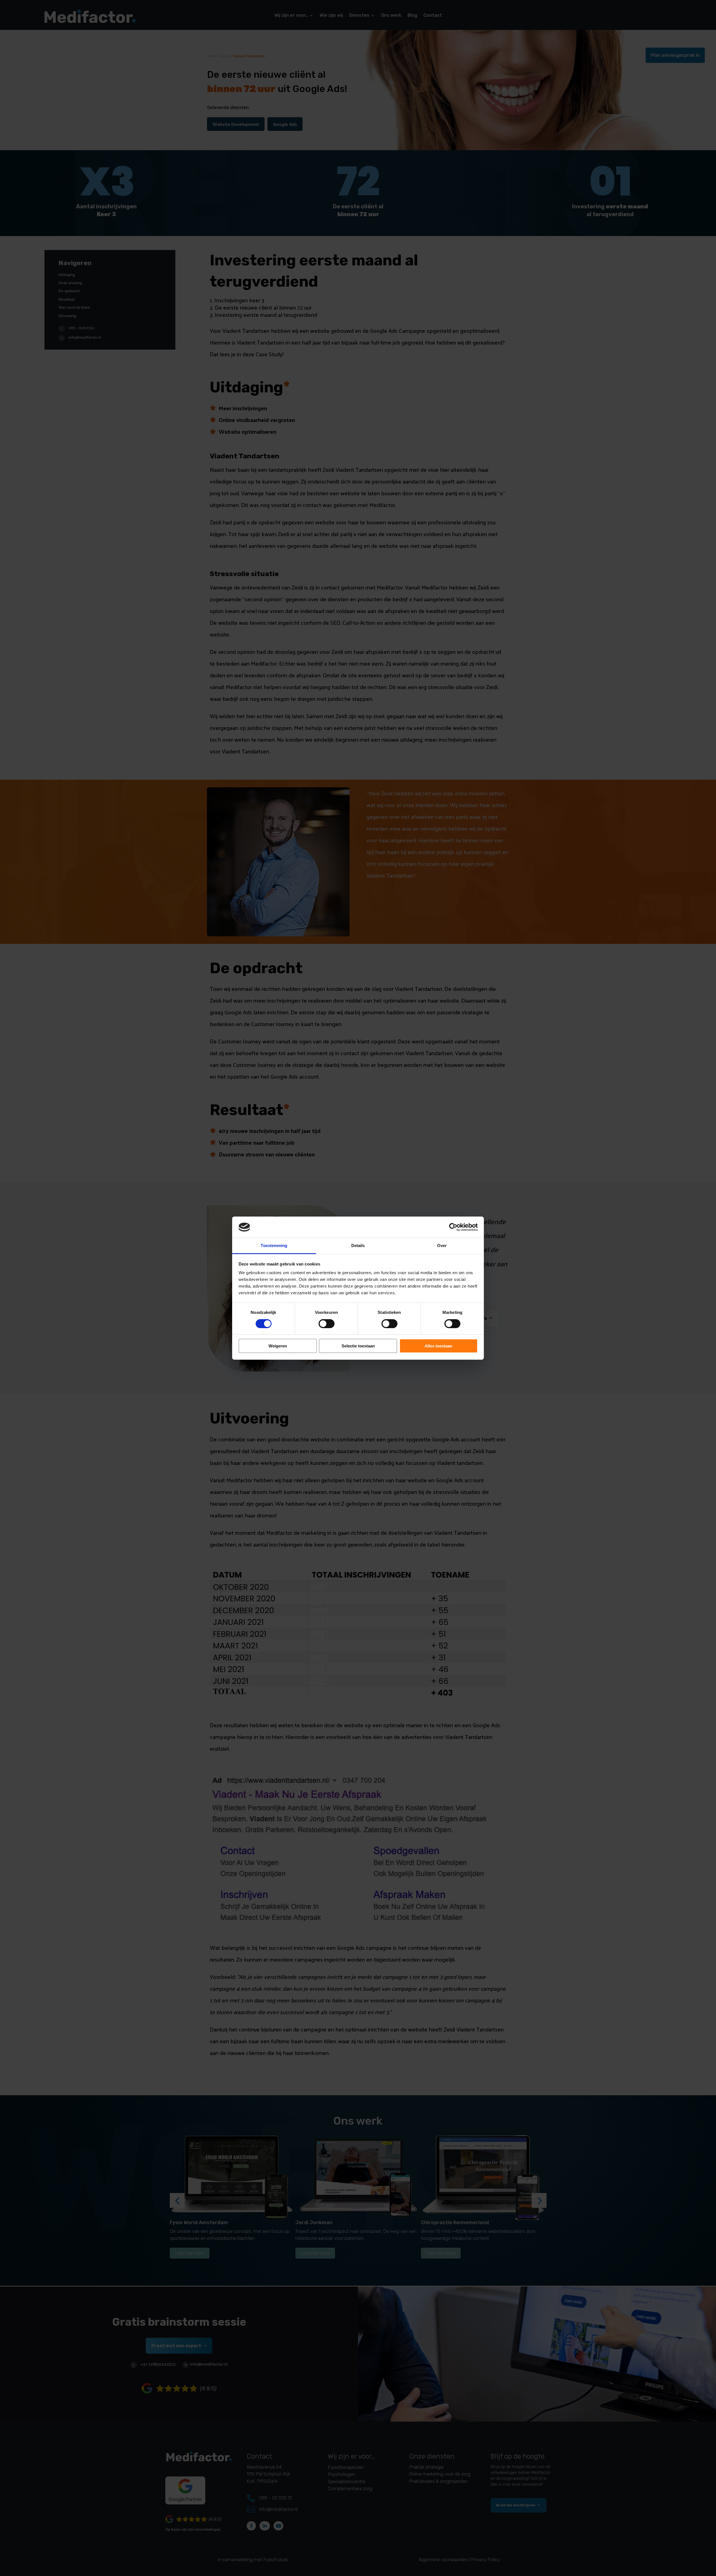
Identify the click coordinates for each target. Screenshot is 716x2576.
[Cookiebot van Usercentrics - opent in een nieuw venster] (453, 1227)
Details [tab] (358, 1245)
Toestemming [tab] (274, 1245)
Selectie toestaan (358, 1346)
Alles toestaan (438, 1346)
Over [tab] (442, 1245)
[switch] (327, 1324)
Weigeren (278, 1346)
